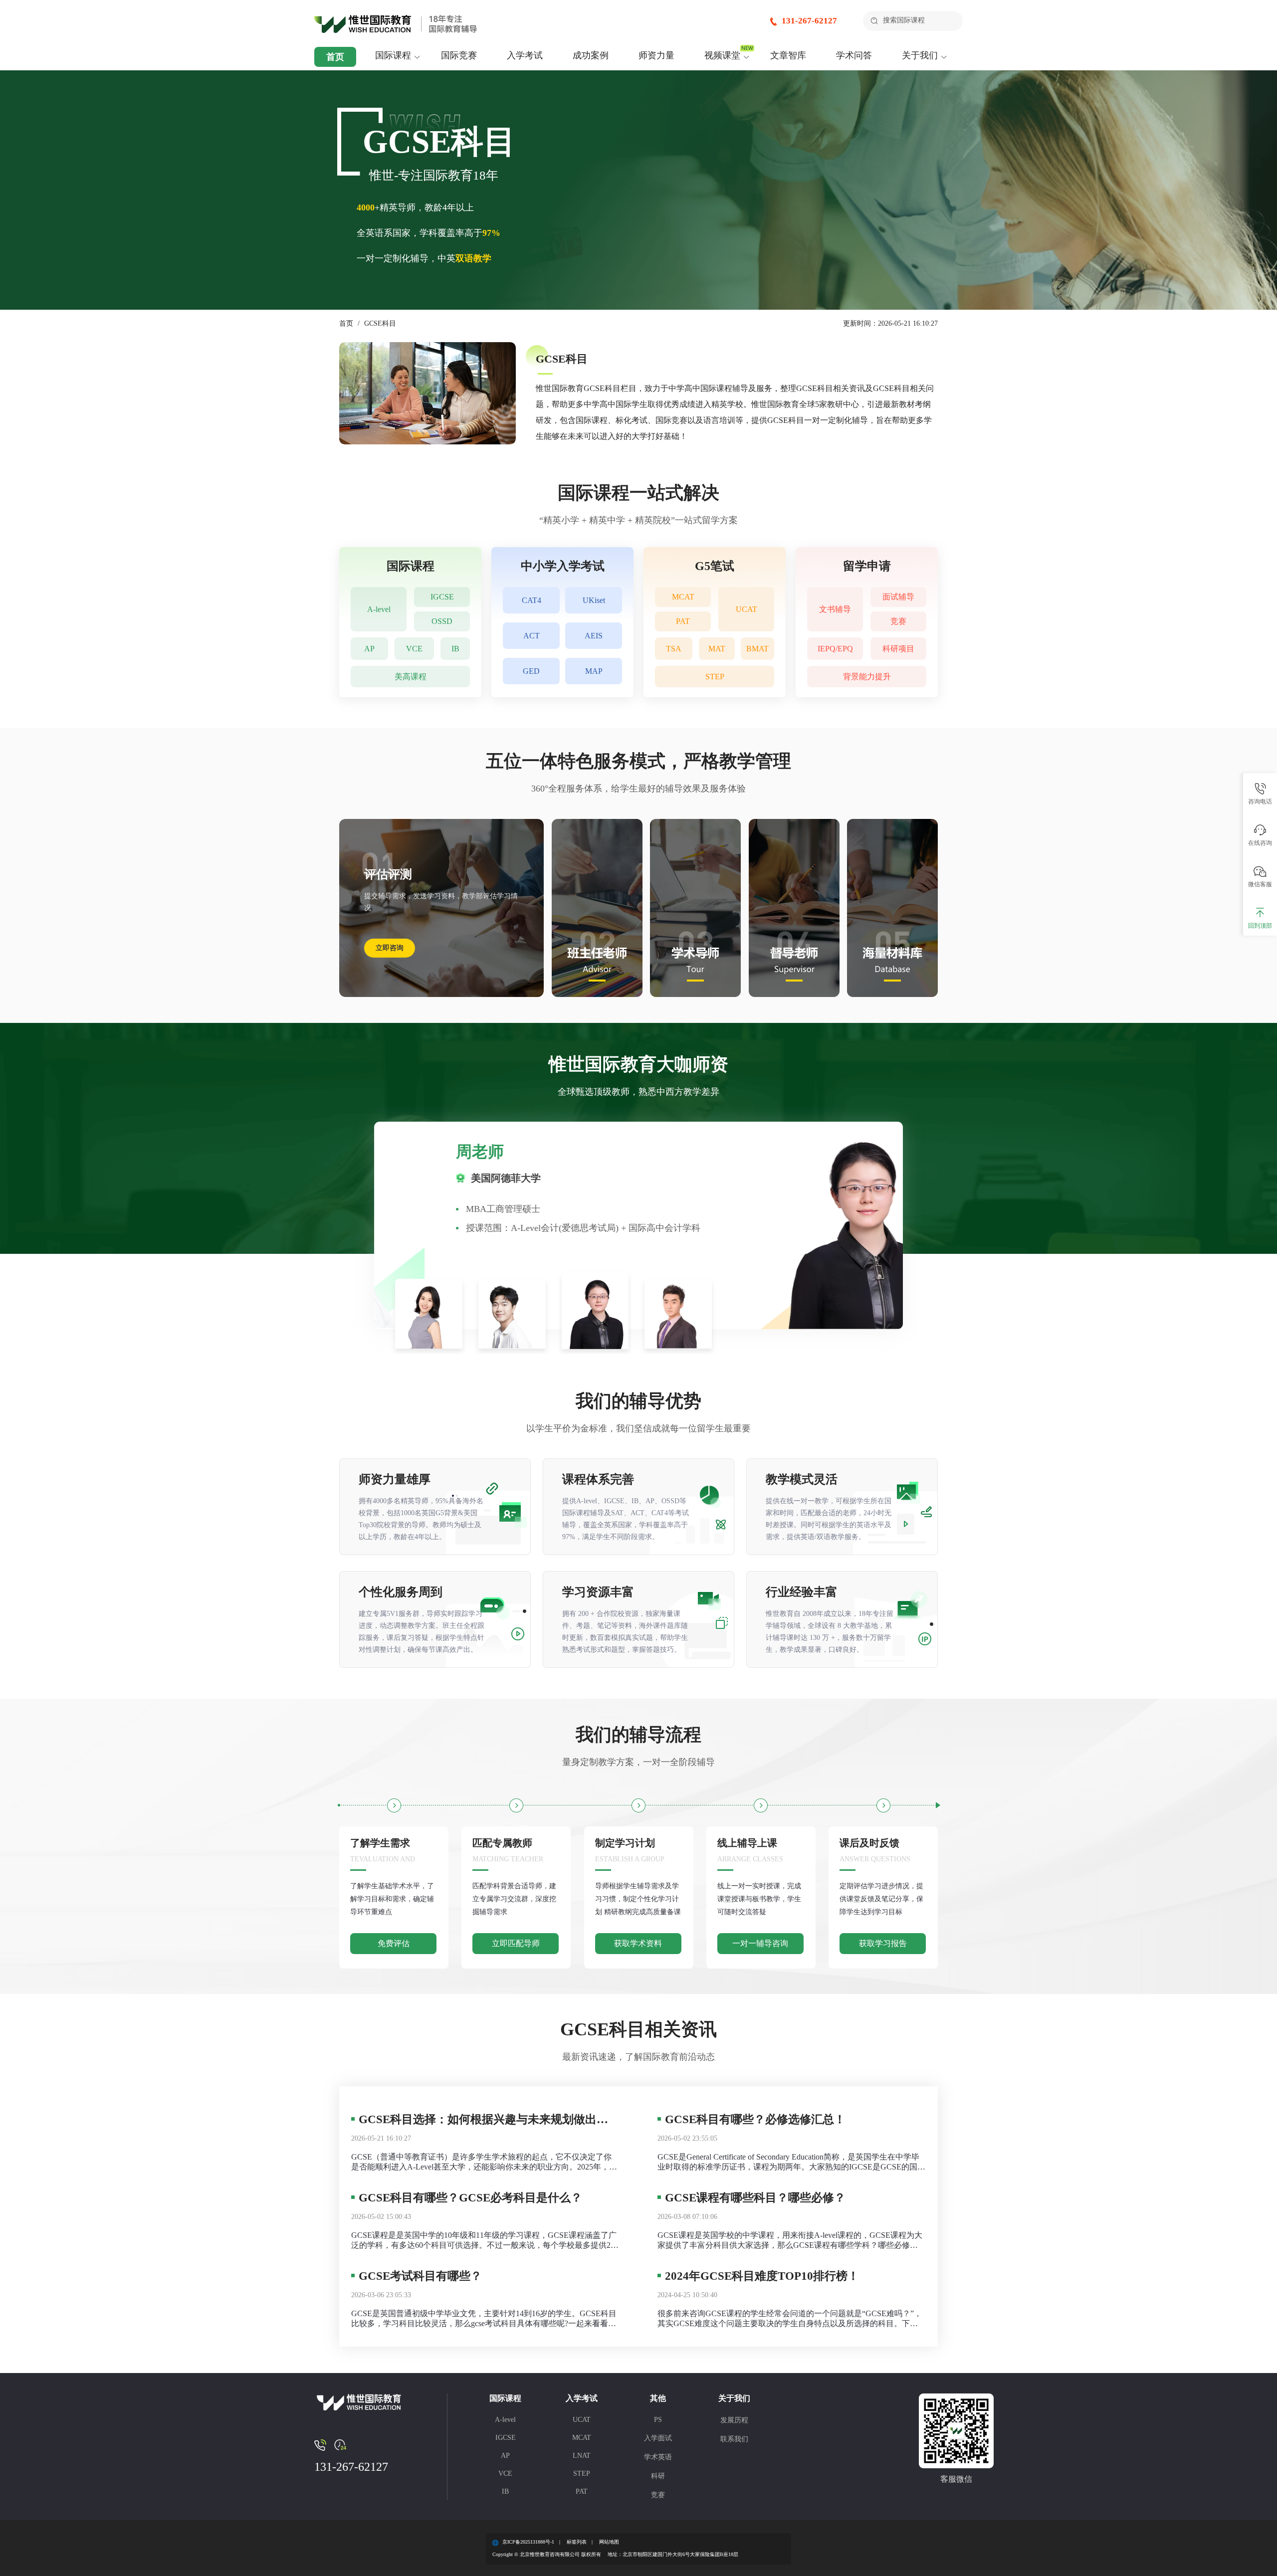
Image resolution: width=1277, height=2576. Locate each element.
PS (658, 2420)
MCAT (683, 597)
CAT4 (532, 600)
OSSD (442, 621)
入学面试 (658, 2438)
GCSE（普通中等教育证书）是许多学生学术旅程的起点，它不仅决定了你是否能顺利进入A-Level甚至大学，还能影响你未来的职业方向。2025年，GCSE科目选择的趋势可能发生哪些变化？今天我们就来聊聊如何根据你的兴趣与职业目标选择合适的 (481, 2162)
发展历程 (734, 2420)
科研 (658, 2476)
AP (369, 649)
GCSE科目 (380, 323)
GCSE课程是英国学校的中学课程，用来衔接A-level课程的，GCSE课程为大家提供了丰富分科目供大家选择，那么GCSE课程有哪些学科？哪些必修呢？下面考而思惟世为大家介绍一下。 (790, 2241)
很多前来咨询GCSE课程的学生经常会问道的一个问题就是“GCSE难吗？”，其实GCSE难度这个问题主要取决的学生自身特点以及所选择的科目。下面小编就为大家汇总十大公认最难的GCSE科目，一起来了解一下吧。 (790, 2319)
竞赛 (898, 621)
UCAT (746, 609)
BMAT (757, 649)
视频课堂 (722, 55)
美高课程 (411, 677)
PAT (683, 621)
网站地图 (609, 2542)
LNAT (582, 2456)
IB (455, 649)
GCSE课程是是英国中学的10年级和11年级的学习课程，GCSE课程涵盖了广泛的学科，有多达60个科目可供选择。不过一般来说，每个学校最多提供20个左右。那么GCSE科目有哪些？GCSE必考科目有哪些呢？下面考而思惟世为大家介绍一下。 (484, 2241)
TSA (674, 649)
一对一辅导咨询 (760, 1943)
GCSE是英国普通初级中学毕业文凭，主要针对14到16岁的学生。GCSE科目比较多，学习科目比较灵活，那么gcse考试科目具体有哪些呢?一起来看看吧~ (484, 2319)
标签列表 (577, 2542)
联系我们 (734, 2439)
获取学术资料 (638, 1943)
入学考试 (525, 55)
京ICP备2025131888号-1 (528, 2542)
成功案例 (591, 55)
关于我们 (920, 55)
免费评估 (394, 1943)
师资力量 (656, 55)
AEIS (594, 636)
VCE (414, 649)
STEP (715, 677)
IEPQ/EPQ (835, 649)
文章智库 (788, 55)
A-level (379, 609)
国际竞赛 (459, 55)
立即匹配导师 (516, 1943)
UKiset (594, 600)
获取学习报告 (883, 1943)
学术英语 (658, 2457)
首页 (335, 57)
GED (531, 671)
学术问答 (854, 55)
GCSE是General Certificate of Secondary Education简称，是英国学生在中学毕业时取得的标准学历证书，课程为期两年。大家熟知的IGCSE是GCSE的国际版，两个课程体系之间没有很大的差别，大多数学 (791, 2162)
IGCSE (442, 597)
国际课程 (393, 55)
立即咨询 (390, 948)
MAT (717, 649)
